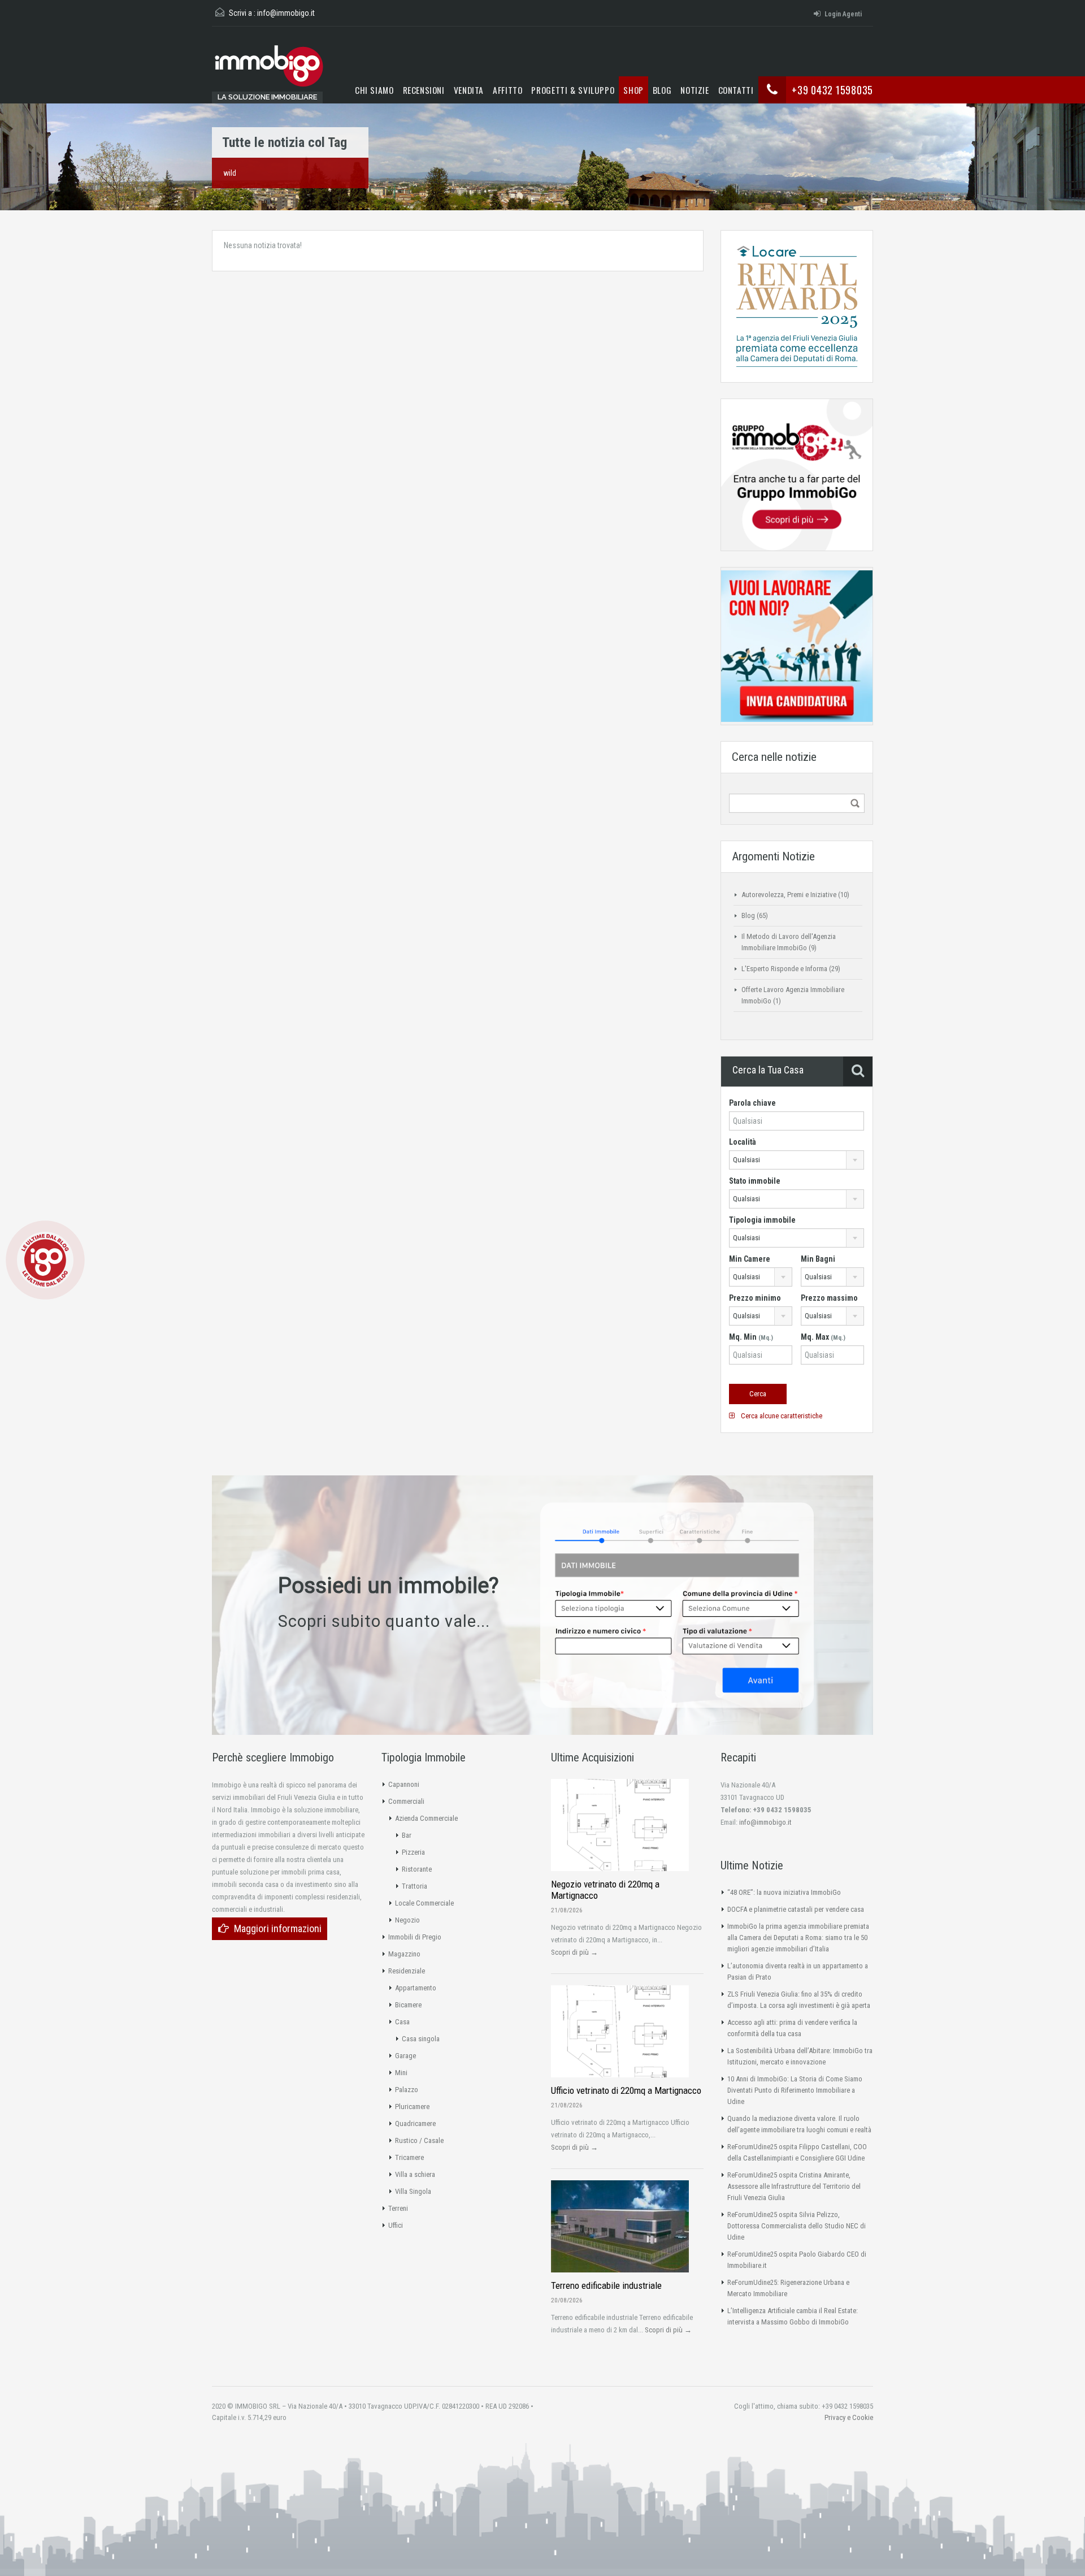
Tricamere (409, 2157)
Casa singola (421, 2039)
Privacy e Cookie (849, 2417)
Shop (633, 90)
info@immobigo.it (286, 13)
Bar (407, 1835)
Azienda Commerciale (426, 1818)
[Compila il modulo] (677, 1604)
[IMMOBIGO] (268, 70)
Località (743, 1142)
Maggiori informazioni (278, 1928)
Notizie (695, 90)
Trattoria (415, 1886)
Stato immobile (755, 1181)
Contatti (736, 90)
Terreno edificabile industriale (606, 2285)
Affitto (507, 90)
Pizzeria (413, 1852)
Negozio (407, 1920)
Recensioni (424, 90)
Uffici (396, 2225)
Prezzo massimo (829, 1298)
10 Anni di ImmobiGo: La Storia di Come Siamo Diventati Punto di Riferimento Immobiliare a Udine (795, 2090)
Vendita (469, 90)
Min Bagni (818, 1259)
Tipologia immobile (762, 1220)
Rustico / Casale (419, 2140)
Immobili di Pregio (415, 1937)
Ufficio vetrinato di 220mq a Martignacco (626, 2090)
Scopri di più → (574, 1952)
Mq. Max (823, 1337)
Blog (662, 90)
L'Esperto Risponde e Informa (784, 969)
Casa (402, 2022)
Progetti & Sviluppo (573, 90)
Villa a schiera (415, 2174)
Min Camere (750, 1259)
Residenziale (407, 1971)
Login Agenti (843, 14)
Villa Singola (413, 2191)
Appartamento (416, 1988)
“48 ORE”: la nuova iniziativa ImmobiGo (784, 1892)
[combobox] (797, 1160)
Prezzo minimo (755, 1298)
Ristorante (417, 1869)
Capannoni (404, 1784)
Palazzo (407, 2090)
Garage (405, 2056)
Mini (401, 2073)
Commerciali (406, 1801)
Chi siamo (374, 90)
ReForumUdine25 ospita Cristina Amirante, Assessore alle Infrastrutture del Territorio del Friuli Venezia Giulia (794, 2186)
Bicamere (408, 2005)
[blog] (45, 1259)
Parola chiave (752, 1103)
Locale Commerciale (424, 1903)
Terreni (398, 2208)
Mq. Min (751, 1337)
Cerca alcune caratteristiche (781, 1416)
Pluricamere (412, 2107)
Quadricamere (415, 2123)
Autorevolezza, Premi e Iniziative (789, 895)
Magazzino (404, 1954)
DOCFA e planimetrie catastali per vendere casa (796, 1909)
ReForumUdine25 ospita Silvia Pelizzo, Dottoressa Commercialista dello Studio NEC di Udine (797, 2226)
